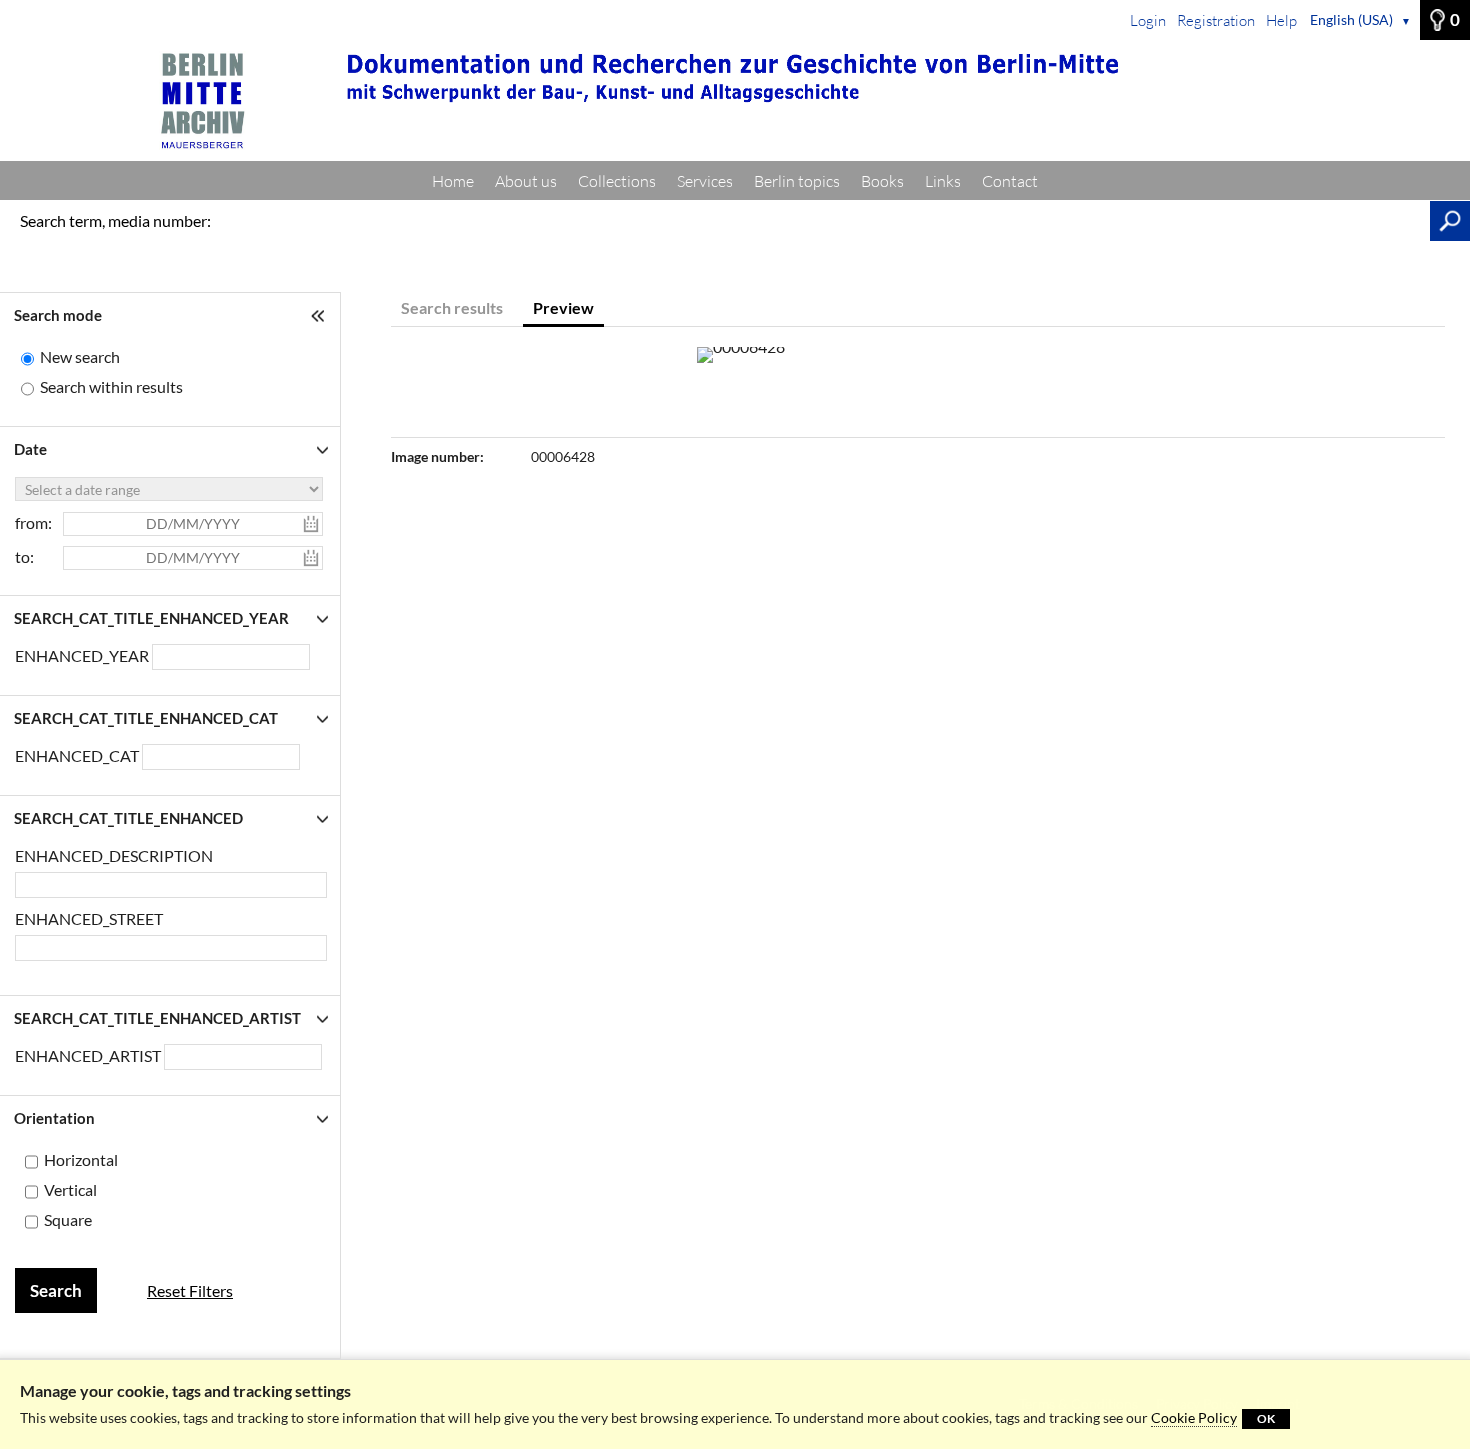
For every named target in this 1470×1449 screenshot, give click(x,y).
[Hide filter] (320, 315)
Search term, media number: (115, 220)
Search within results (111, 386)
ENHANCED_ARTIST (89, 1055)
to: (24, 556)
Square (68, 1219)
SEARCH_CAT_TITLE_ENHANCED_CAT (146, 718)
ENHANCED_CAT (78, 755)
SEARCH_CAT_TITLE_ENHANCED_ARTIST (157, 1018)
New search (80, 356)
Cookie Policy (1194, 1417)
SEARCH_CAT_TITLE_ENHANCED (128, 818)
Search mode (58, 315)
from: (33, 522)
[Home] (735, 101)
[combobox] (221, 757)
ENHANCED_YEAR (83, 655)
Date (30, 449)
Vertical (70, 1189)
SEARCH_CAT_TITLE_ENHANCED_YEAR (151, 618)
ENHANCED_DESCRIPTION (114, 855)
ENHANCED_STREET (89, 918)
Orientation (54, 1118)
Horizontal (81, 1159)
